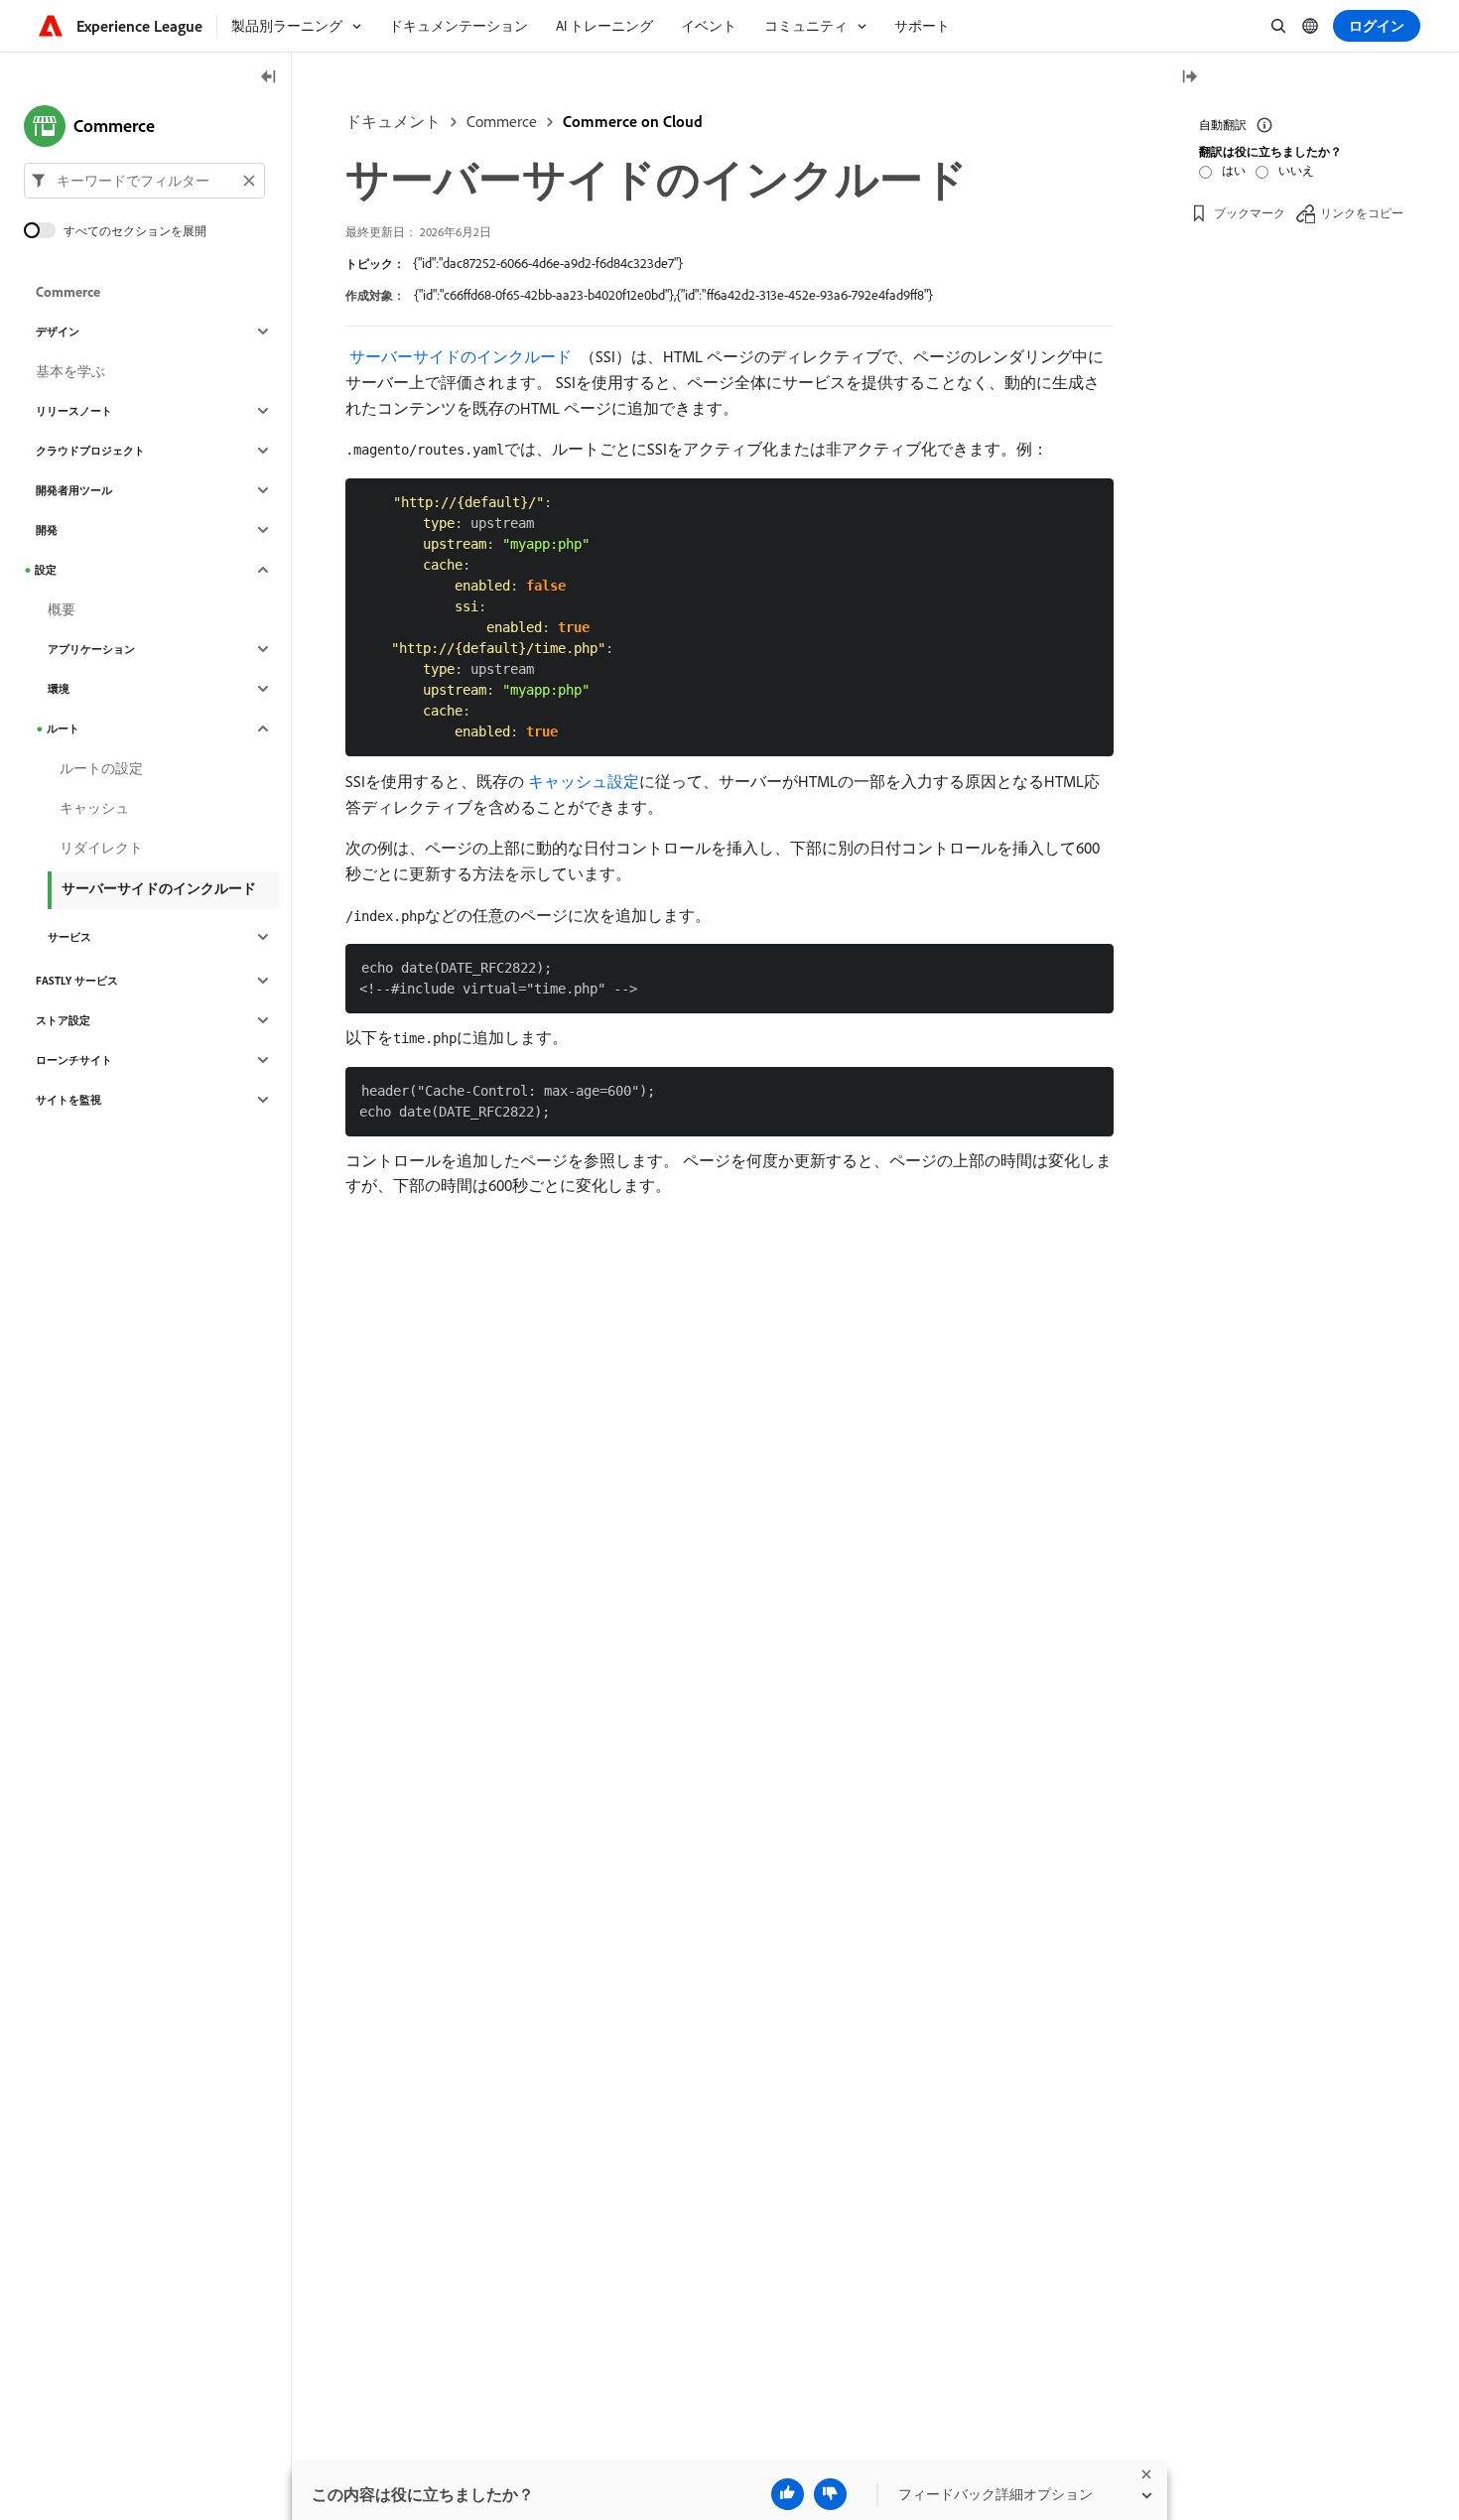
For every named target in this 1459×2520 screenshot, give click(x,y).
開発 (47, 530)
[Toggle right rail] (1189, 78)
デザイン (58, 332)
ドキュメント (393, 121)
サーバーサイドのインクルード (159, 888)
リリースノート (74, 411)
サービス (69, 937)
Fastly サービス (77, 981)
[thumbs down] (830, 2494)
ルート (63, 729)
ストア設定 (63, 1020)
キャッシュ (94, 808)
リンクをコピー (1362, 213)
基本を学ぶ (70, 371)
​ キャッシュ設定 (582, 781)
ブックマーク (1250, 213)
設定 (46, 570)
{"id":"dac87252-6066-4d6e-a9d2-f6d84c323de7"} (548, 263)
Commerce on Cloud (633, 121)
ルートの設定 (101, 768)
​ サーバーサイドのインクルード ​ (461, 356)
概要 (62, 609)
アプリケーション (91, 649)
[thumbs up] (788, 2494)
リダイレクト (101, 848)
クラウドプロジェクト (90, 451)
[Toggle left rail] (269, 78)
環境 (59, 689)
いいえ (1296, 170)
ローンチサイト (74, 1060)
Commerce (502, 121)
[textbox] (144, 181)
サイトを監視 (68, 1100)
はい (1234, 170)
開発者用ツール (74, 490)
